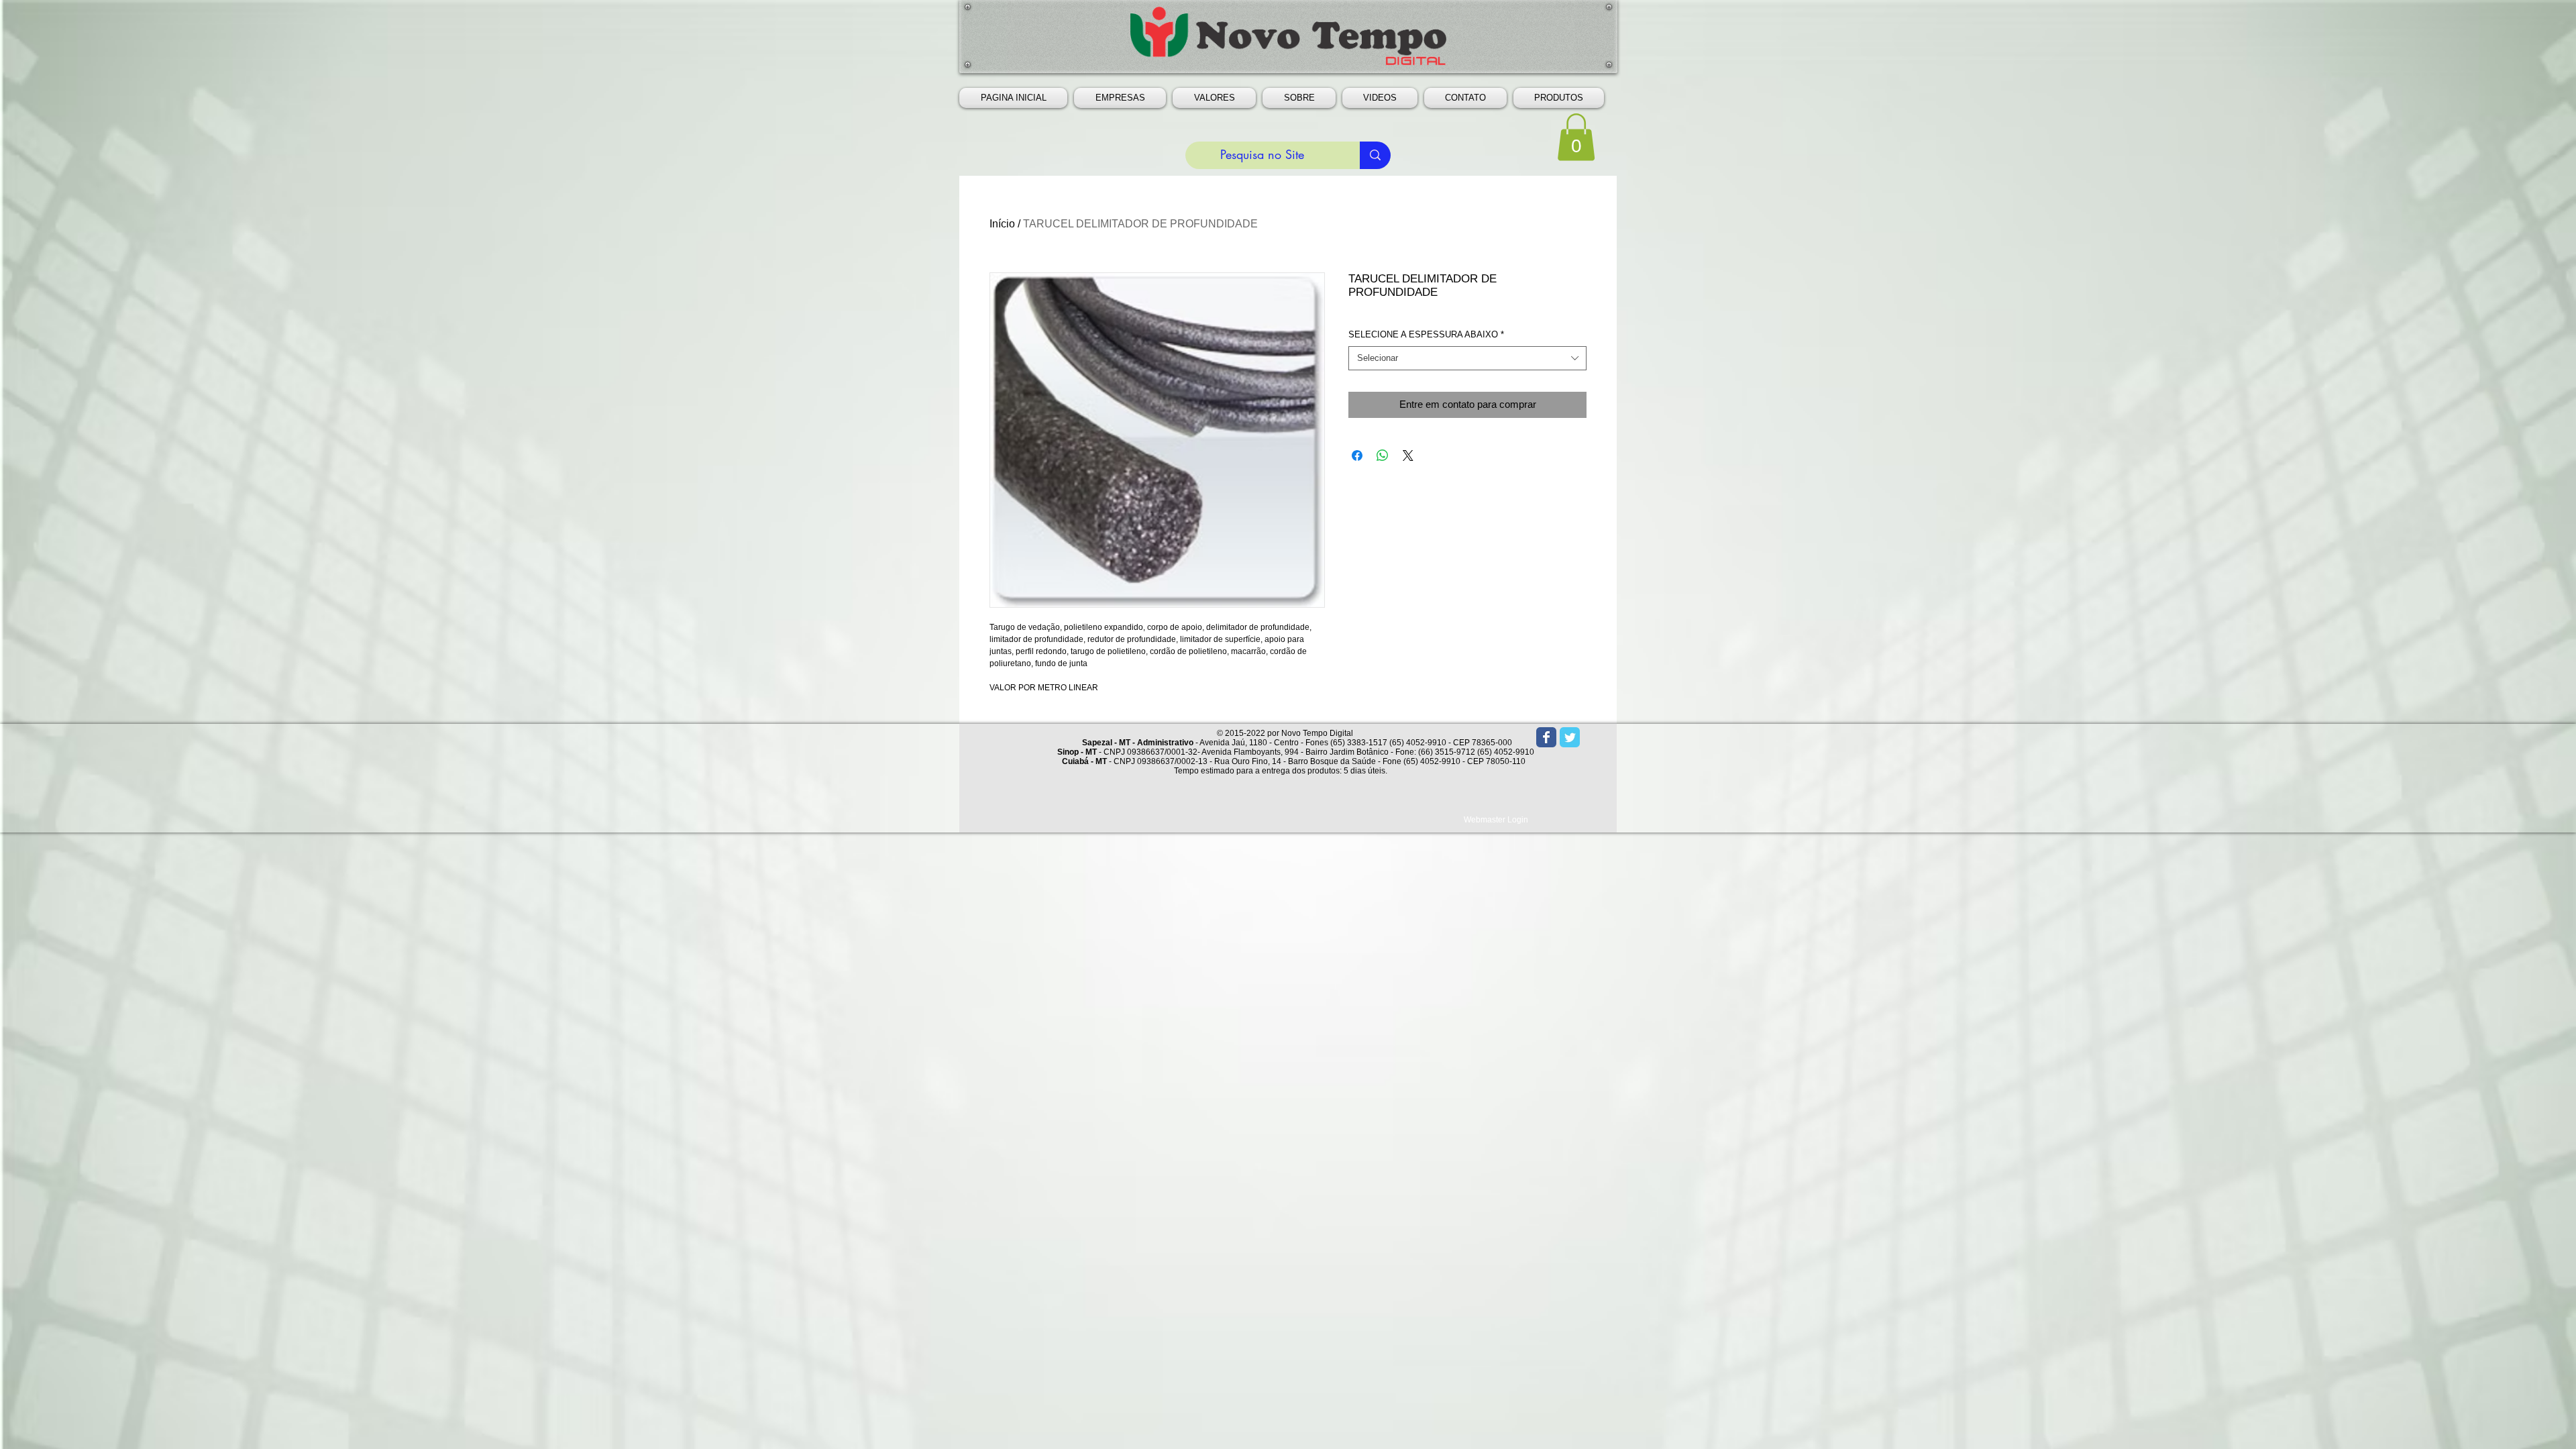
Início (1002, 224)
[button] (1120, 98)
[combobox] (1467, 358)
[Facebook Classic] (1546, 737)
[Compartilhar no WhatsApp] (1383, 455)
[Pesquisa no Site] (1375, 155)
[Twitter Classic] (1570, 737)
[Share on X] (1408, 455)
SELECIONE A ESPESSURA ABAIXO (1426, 334)
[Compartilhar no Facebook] (1357, 455)
